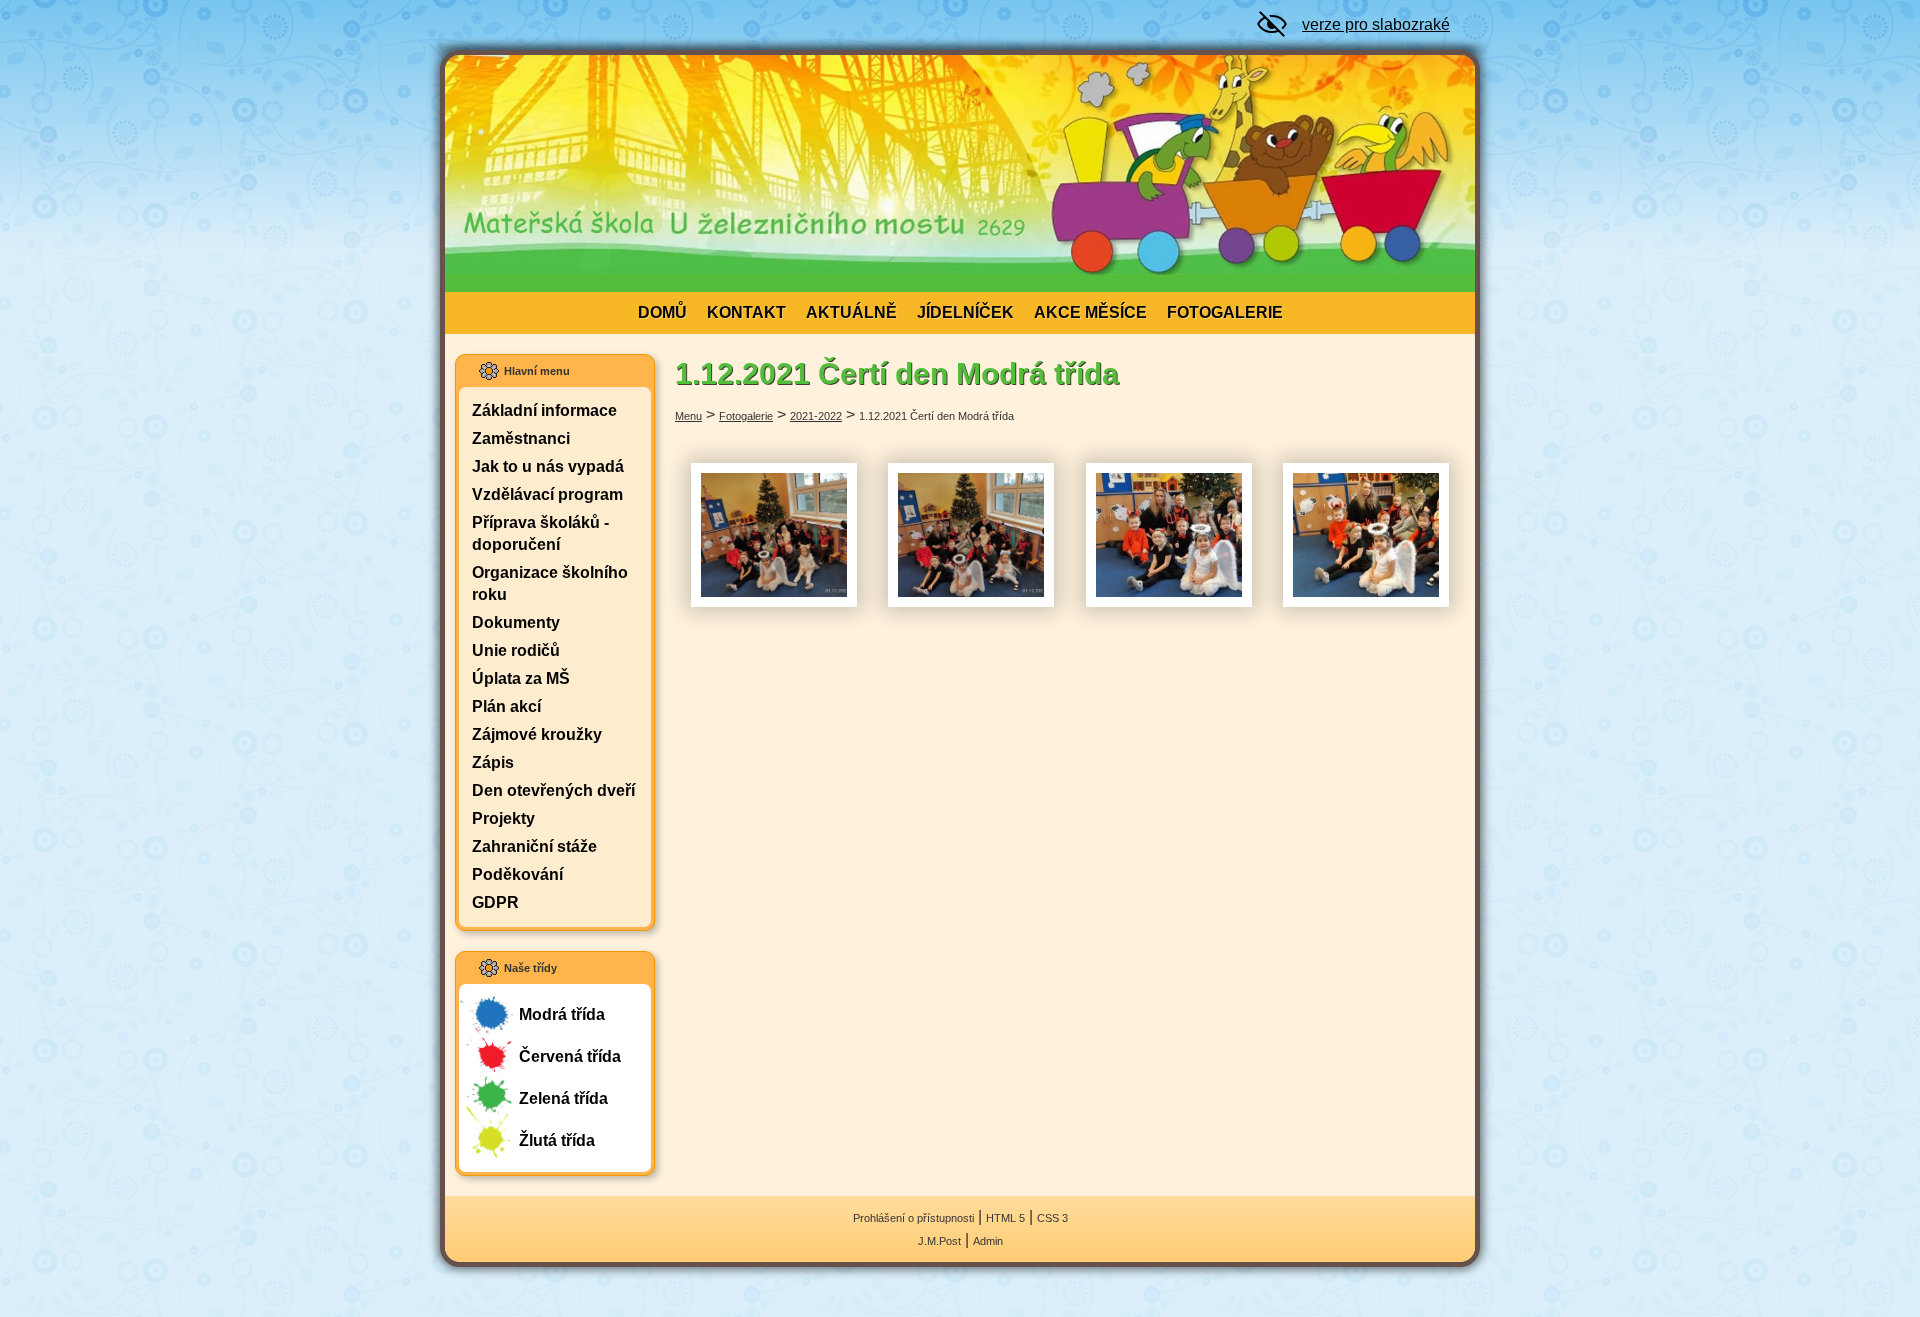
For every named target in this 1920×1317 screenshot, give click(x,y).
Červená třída (570, 1056)
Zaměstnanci (521, 438)
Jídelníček (965, 312)
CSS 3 (1052, 1218)
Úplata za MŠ (521, 678)
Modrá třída (562, 1014)
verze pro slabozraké (1376, 24)
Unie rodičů (516, 650)
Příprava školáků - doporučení (540, 533)
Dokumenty (516, 622)
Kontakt (746, 312)
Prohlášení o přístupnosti (913, 1218)
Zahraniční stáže (534, 846)
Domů (662, 312)
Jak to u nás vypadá (548, 466)
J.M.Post (939, 1241)
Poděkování (517, 874)
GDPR (495, 902)
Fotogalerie (1225, 312)
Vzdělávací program (547, 494)
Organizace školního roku (550, 583)
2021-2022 (816, 416)
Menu (688, 416)
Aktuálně (851, 312)
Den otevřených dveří (553, 790)
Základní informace (544, 410)
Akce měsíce (1090, 312)
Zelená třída (563, 1098)
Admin (988, 1241)
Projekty (503, 818)
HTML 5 (1005, 1218)
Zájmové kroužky (537, 734)
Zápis (493, 762)
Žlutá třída (557, 1140)
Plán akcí (506, 706)
